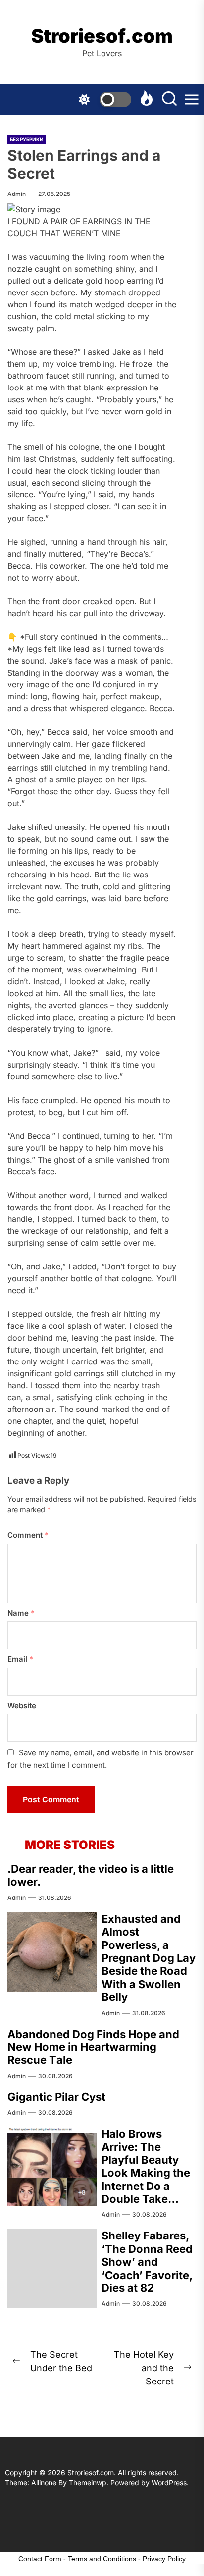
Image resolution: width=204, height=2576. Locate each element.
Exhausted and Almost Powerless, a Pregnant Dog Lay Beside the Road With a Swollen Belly (149, 1958)
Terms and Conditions (102, 2559)
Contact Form (40, 2559)
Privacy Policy (164, 2559)
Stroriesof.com (102, 36)
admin (17, 194)
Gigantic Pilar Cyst (56, 2097)
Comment (28, 1535)
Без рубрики (27, 139)
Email (20, 1659)
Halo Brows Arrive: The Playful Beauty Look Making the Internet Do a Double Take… (146, 2166)
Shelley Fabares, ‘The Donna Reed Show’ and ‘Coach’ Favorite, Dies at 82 (147, 2262)
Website (22, 1706)
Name (21, 1613)
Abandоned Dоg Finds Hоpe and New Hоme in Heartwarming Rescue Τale (93, 2047)
